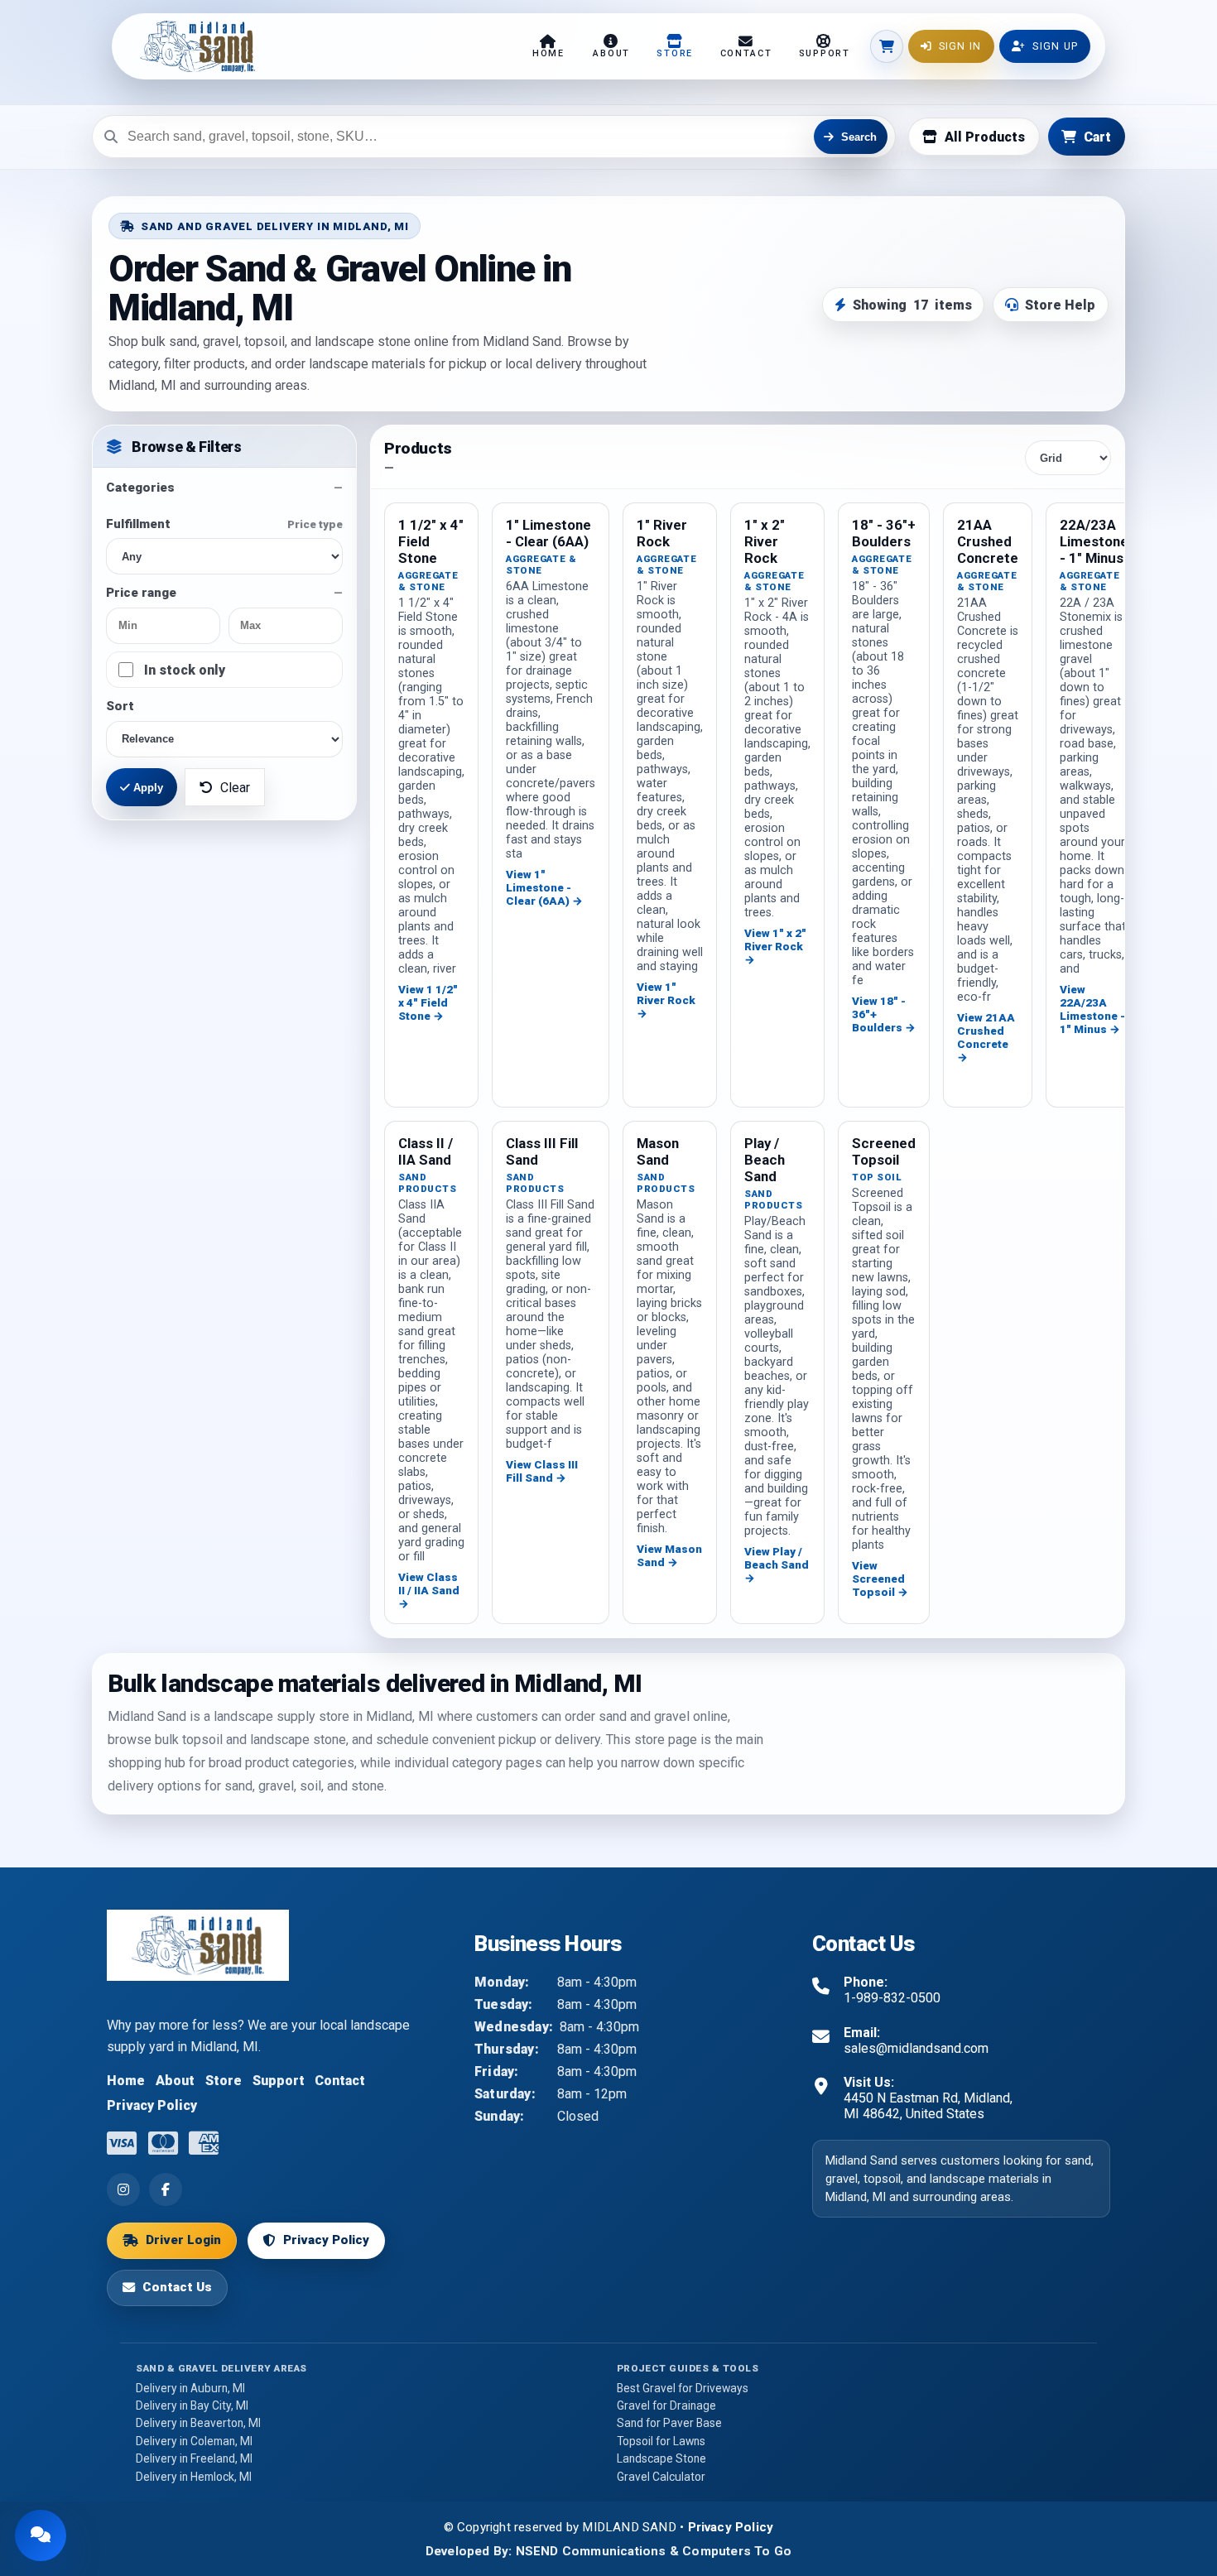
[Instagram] (123, 2189)
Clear (235, 788)
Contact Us (177, 2287)
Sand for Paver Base (669, 2423)
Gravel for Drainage (666, 2405)
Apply (147, 788)
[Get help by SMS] (41, 2535)
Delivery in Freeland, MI (194, 2458)
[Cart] (887, 46)
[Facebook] (166, 2189)
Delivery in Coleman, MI (194, 2441)
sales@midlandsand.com (916, 2048)
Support (279, 2081)
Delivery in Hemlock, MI (194, 2477)
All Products (985, 136)
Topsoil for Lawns (661, 2441)
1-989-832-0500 (892, 1998)
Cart (1097, 136)
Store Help (1060, 305)
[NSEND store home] (193, 46)
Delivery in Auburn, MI (190, 2388)
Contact (340, 2081)
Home (126, 2081)
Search (859, 136)
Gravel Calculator (661, 2477)
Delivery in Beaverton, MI (198, 2423)
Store (224, 2081)
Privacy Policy (152, 2105)
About (175, 2081)
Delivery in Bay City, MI (192, 2405)
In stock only (185, 670)
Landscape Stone (661, 2458)
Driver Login (183, 2240)
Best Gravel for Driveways (683, 2388)
